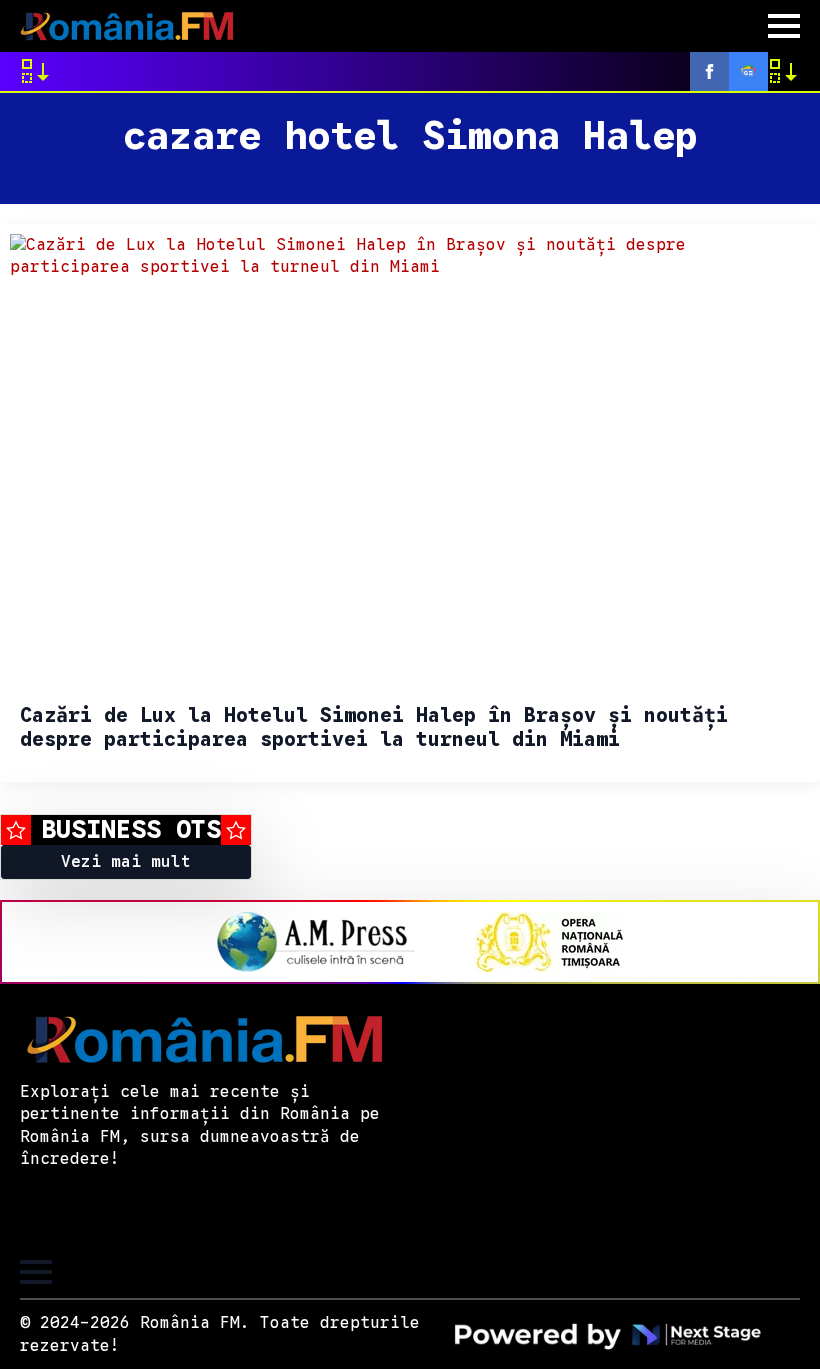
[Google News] (748, 71)
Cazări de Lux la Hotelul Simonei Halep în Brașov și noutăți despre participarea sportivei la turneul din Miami (374, 728)
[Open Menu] (784, 26)
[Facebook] (709, 71)
